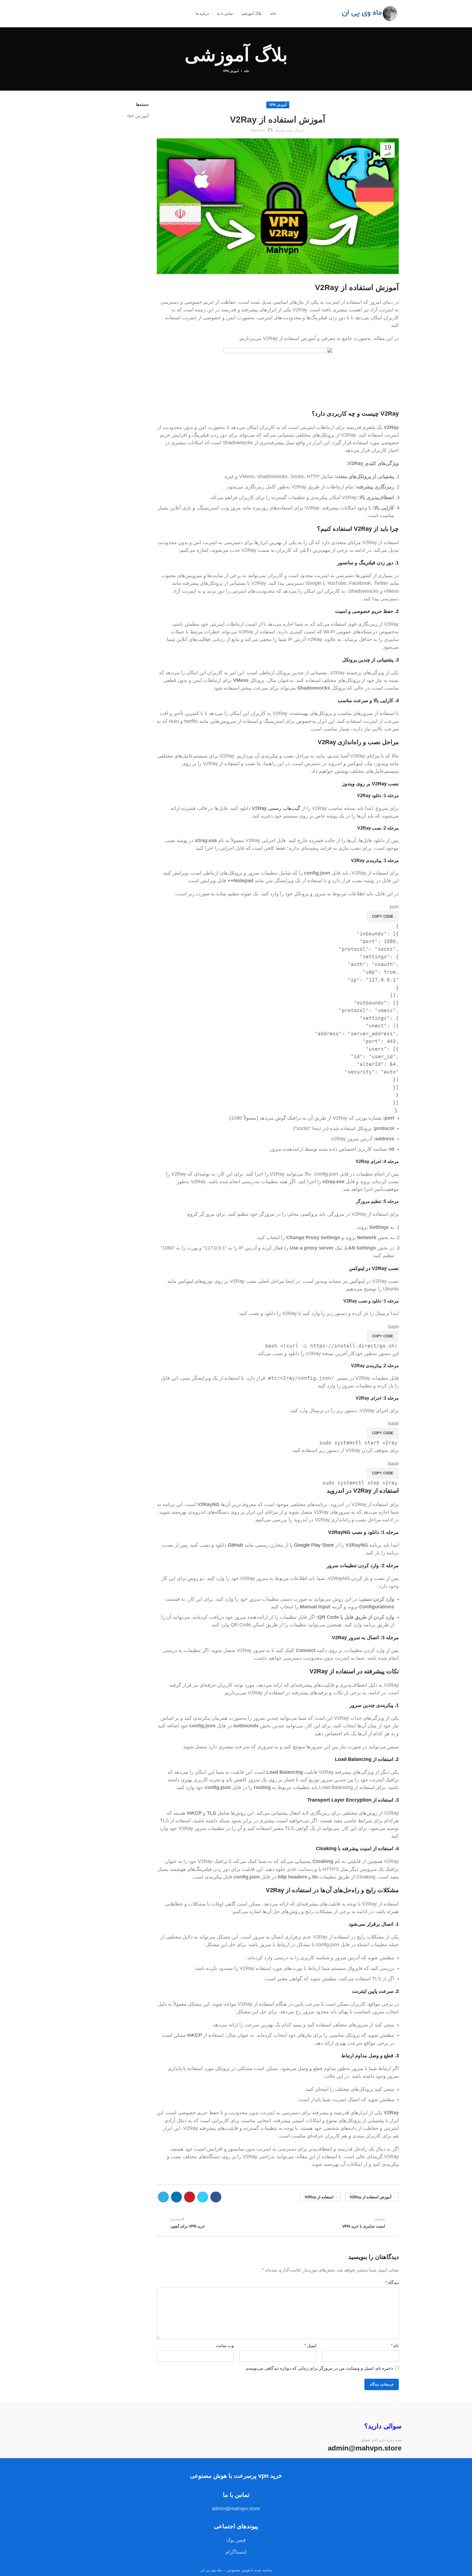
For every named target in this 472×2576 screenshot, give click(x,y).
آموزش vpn (231, 71)
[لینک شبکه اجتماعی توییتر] (203, 2197)
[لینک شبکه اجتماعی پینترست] (190, 2197)
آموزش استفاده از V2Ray (371, 2197)
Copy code (383, 916)
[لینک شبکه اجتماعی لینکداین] (176, 2197)
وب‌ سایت (225, 2346)
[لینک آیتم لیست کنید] (236, 2540)
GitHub (235, 1545)
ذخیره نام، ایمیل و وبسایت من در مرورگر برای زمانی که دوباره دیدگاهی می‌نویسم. (319, 2368)
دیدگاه (392, 2283)
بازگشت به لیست (278, 2223)
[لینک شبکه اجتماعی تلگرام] (163, 2197)
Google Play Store (314, 1545)
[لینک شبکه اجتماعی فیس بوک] (216, 2197)
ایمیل (310, 2346)
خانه (247, 71)
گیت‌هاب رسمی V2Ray (276, 808)
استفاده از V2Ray (319, 2197)
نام (395, 2346)
